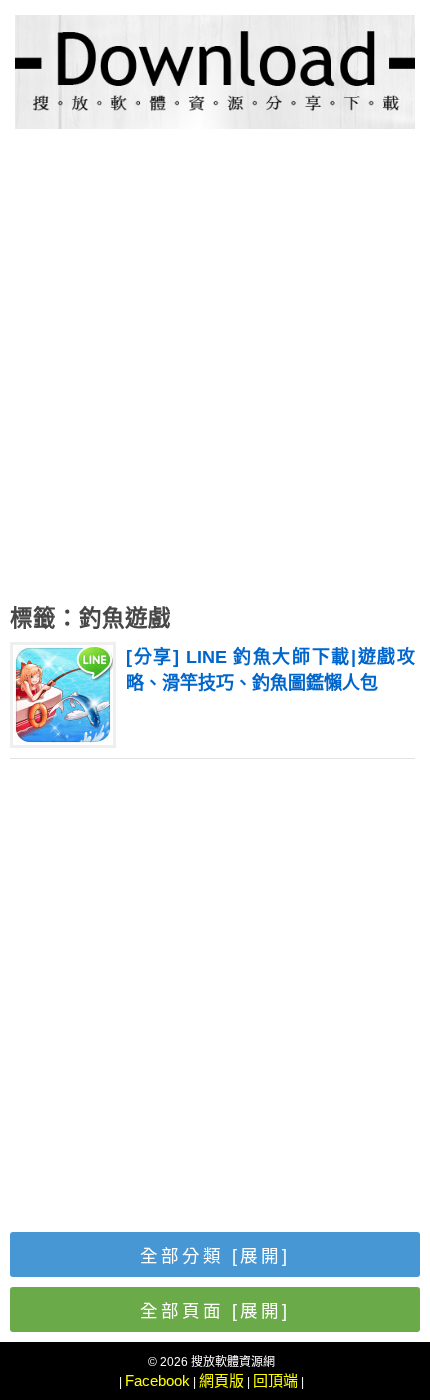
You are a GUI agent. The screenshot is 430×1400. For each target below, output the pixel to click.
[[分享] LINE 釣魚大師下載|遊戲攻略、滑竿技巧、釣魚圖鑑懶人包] (63, 739)
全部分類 (215, 1256)
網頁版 (221, 1380)
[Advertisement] (215, 371)
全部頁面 (215, 1311)
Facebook (157, 1380)
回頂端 (275, 1380)
